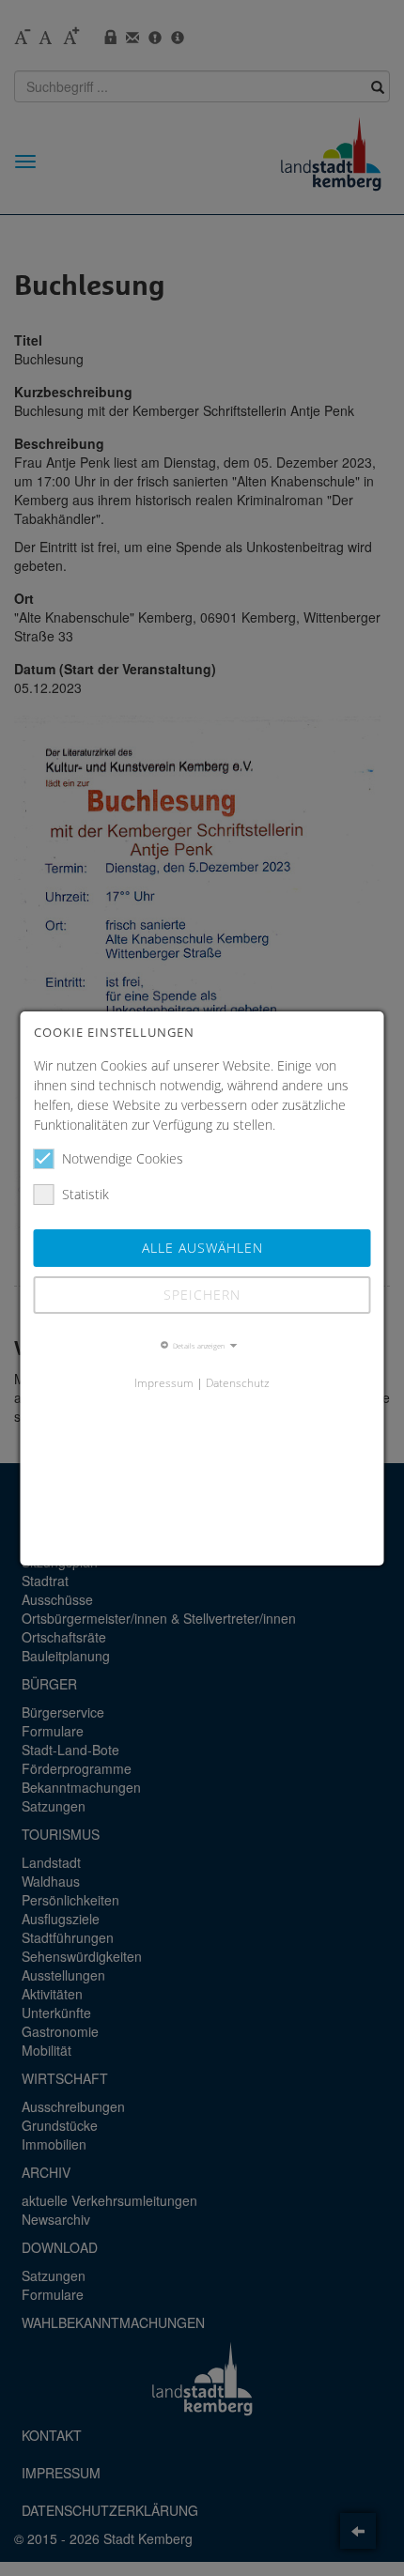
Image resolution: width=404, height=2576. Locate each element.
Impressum (164, 1382)
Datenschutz (238, 1382)
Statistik (85, 1194)
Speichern (202, 1295)
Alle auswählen (202, 1248)
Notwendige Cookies (123, 1158)
